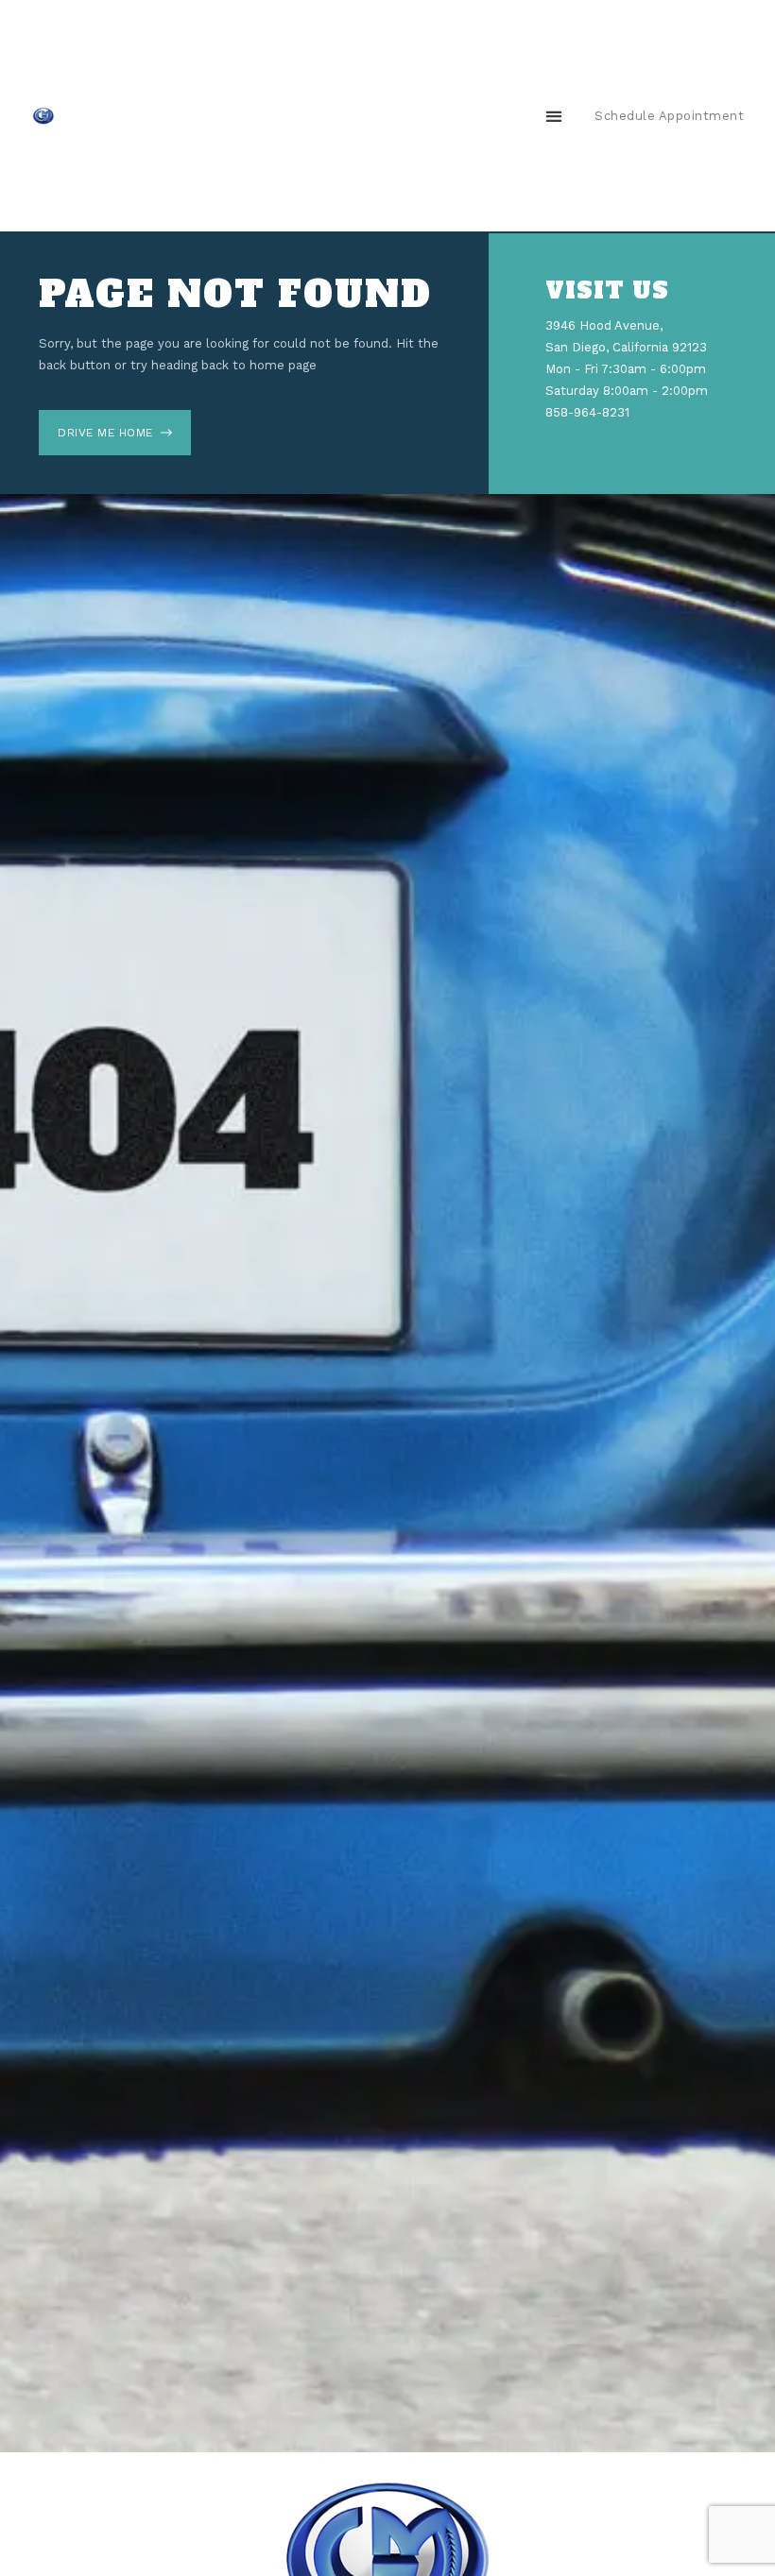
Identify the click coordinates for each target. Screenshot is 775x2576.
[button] (553, 116)
